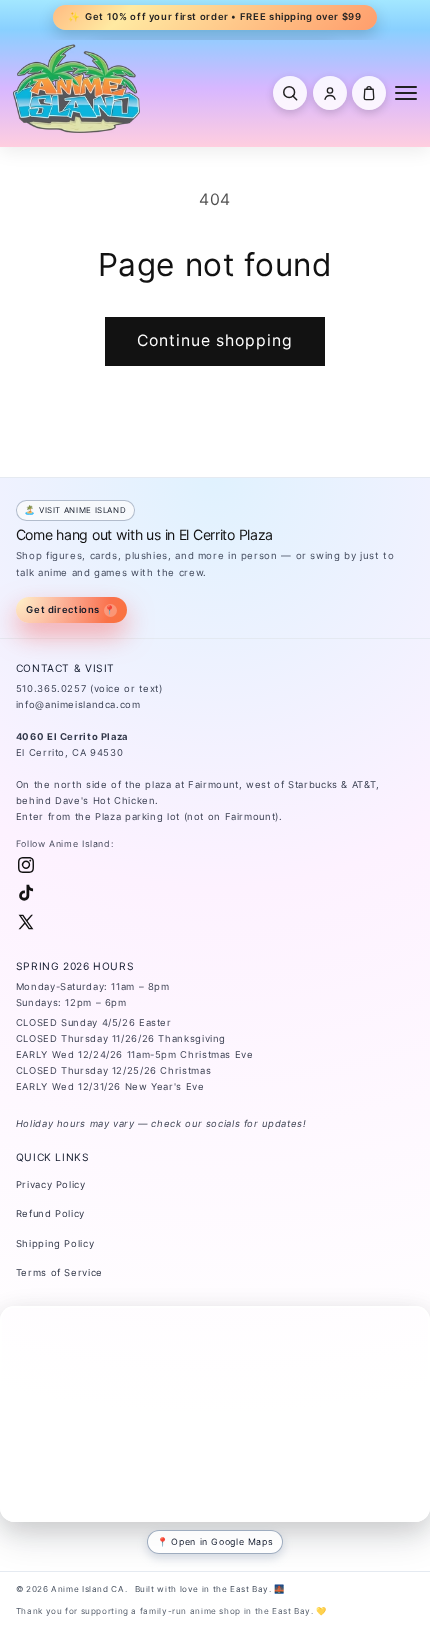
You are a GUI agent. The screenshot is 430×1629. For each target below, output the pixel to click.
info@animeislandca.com (78, 704)
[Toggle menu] (406, 93)
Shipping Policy (55, 1243)
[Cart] (369, 93)
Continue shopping (215, 340)
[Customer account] (330, 93)
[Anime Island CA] (77, 88)
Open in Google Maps (222, 1541)
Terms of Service (59, 1272)
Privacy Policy (51, 1184)
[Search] (290, 93)
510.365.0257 (51, 688)
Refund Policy (50, 1213)
